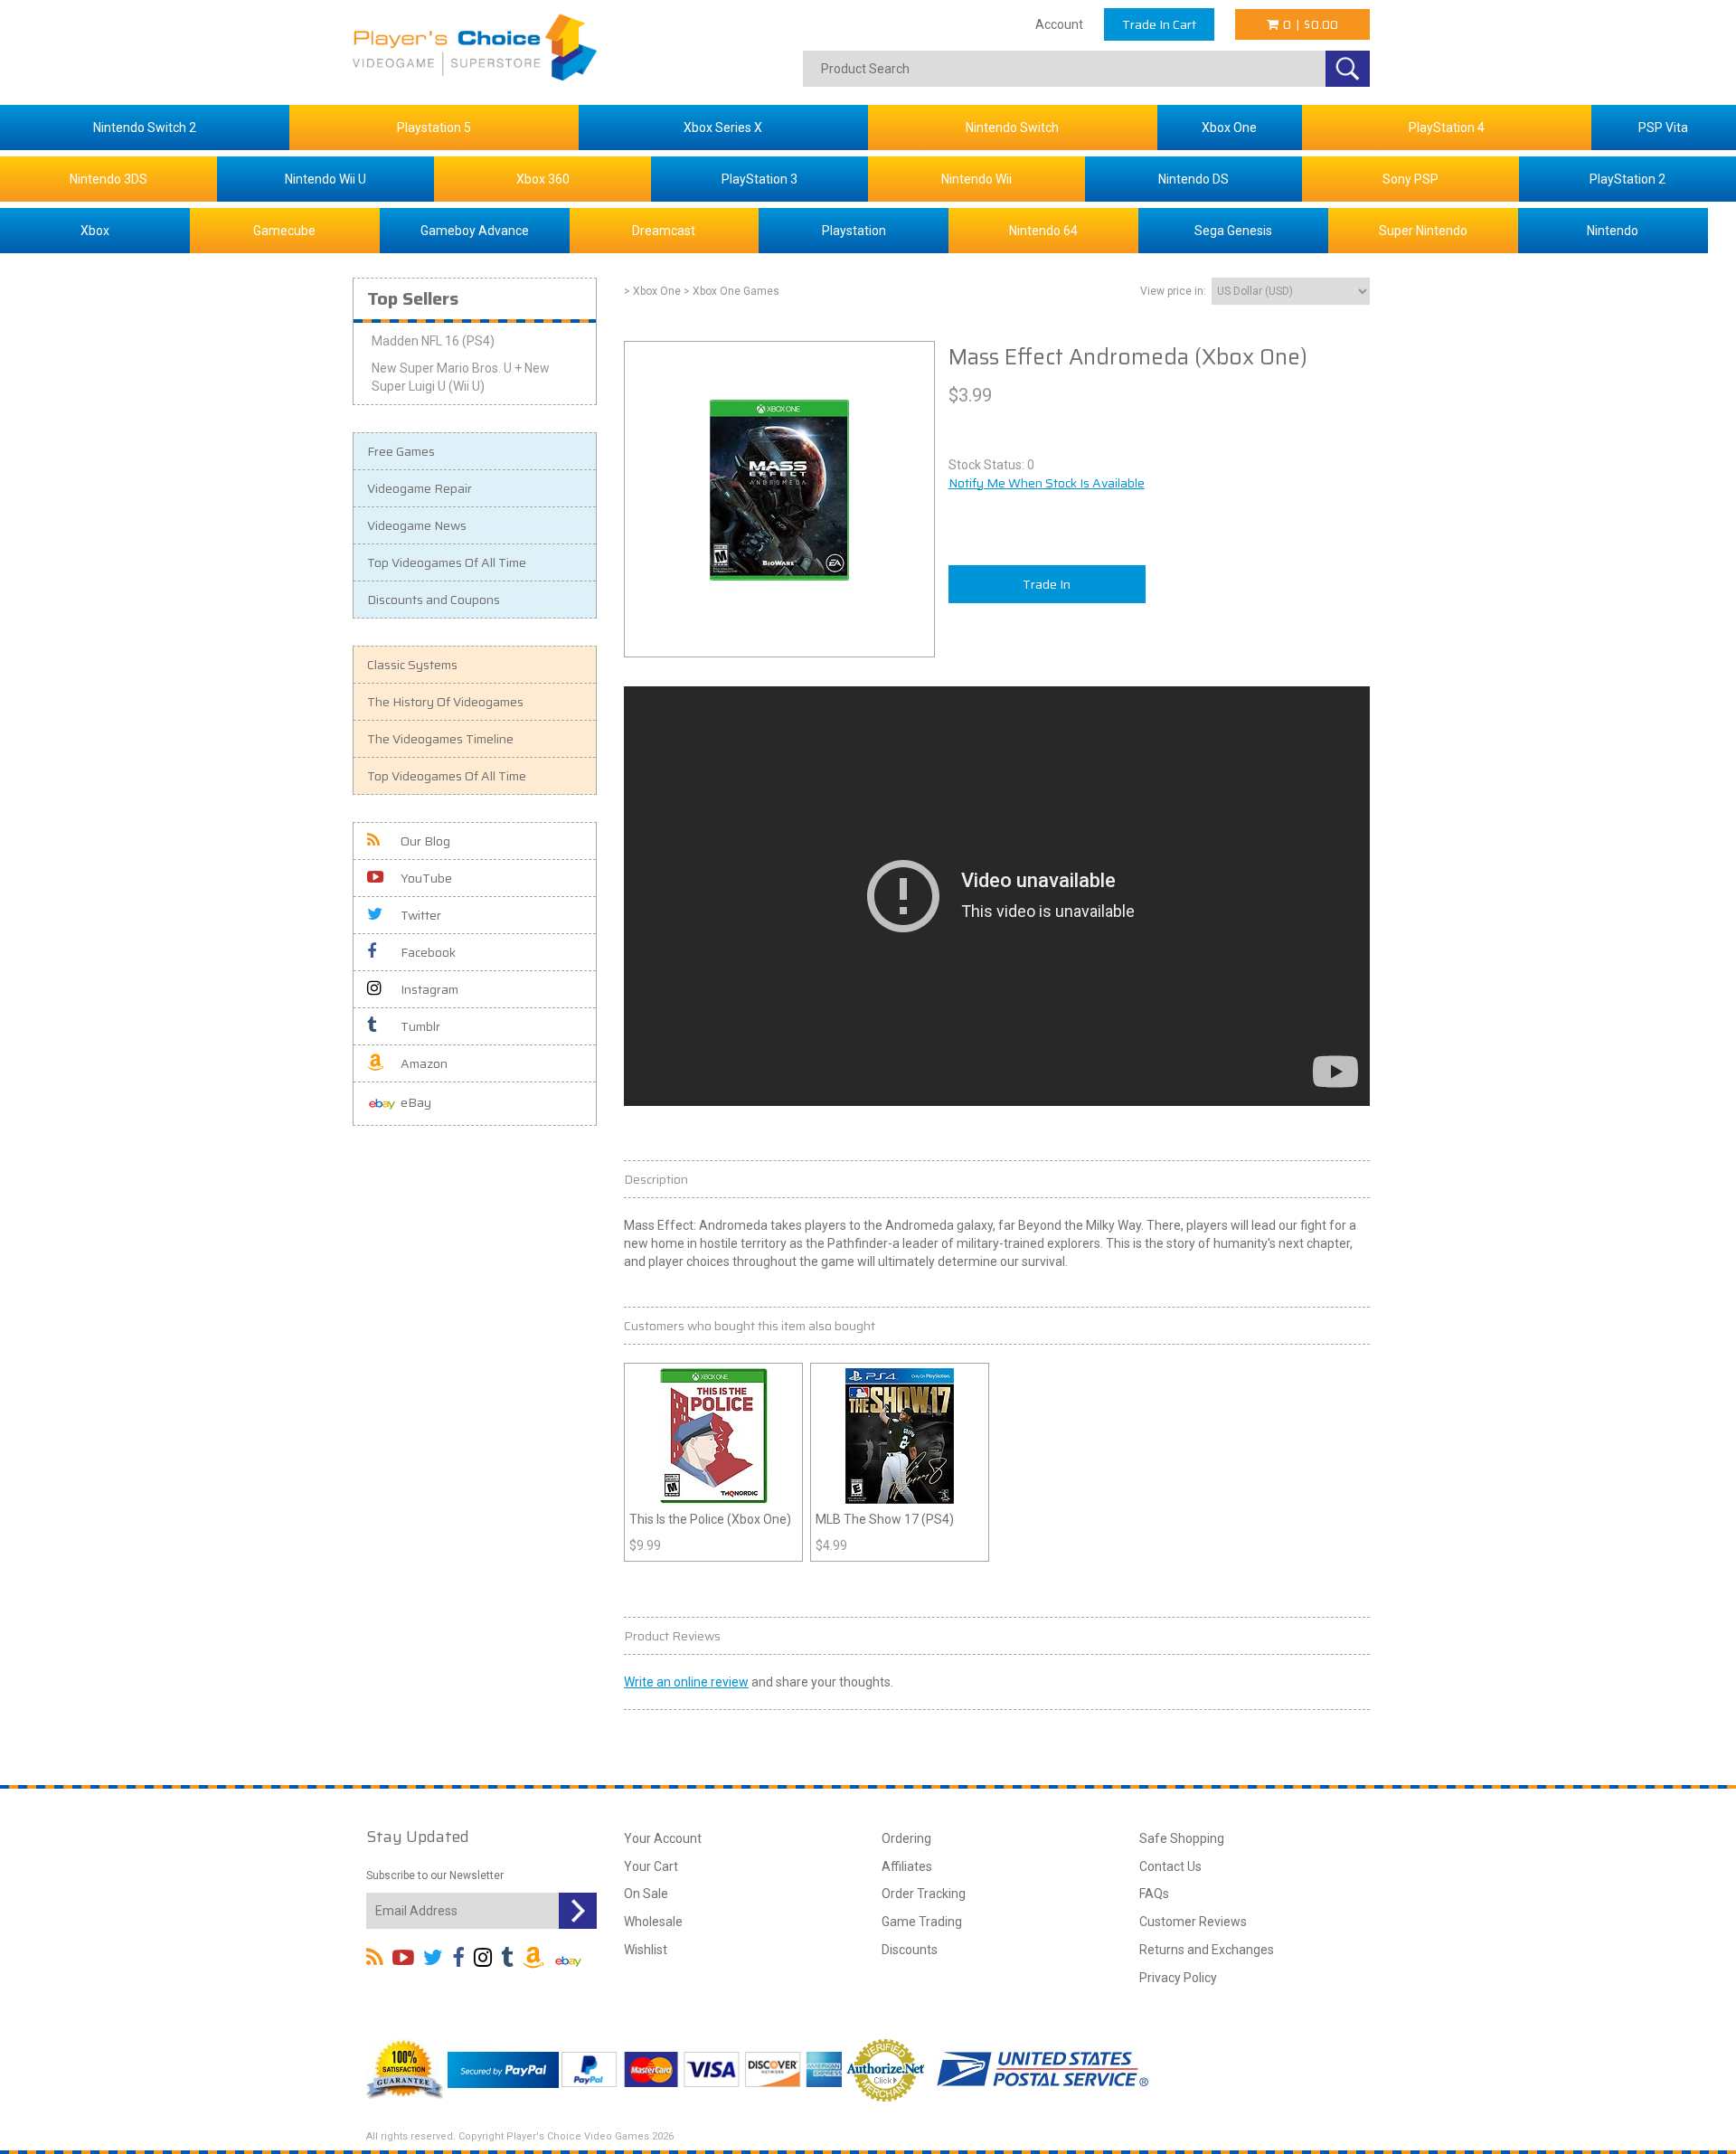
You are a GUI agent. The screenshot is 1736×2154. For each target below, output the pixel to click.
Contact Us (1170, 1866)
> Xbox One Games (731, 291)
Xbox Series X (723, 128)
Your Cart (651, 1866)
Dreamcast (664, 231)
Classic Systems (412, 665)
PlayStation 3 (759, 179)
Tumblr (420, 1026)
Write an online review (686, 1682)
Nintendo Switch (1012, 128)
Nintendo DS (1193, 179)
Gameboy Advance (475, 231)
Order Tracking (924, 1894)
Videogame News (417, 525)
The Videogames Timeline (440, 739)
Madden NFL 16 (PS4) (433, 341)
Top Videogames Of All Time (447, 562)
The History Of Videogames (445, 702)
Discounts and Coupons (434, 600)
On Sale (646, 1894)
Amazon (424, 1063)
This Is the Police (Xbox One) (710, 1519)
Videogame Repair (420, 488)
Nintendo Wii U (325, 179)
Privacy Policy (1178, 1978)
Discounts (910, 1950)
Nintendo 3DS (108, 179)
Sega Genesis (1233, 231)
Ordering (906, 1838)
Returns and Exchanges (1207, 1950)
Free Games (401, 451)
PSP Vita (1663, 128)
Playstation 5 (434, 128)
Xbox (95, 231)
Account (1059, 24)
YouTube (426, 878)
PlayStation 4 (1447, 128)
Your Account (663, 1838)
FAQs (1154, 1894)
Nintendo (1613, 231)
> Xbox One (652, 291)
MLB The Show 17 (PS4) (885, 1519)
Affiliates (907, 1866)
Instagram (429, 989)
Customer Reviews (1193, 1922)
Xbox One (1229, 128)
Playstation (854, 231)
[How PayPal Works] (503, 2068)
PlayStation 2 (1627, 179)
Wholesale (653, 1922)
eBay (416, 1102)
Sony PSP (1410, 179)
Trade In (1047, 584)
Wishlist (646, 1950)
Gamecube (284, 231)
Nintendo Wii (976, 179)
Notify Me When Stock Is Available (1047, 483)
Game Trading (922, 1922)
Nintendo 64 (1043, 231)
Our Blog (425, 841)
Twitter (421, 915)
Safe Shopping (1182, 1838)
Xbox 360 (543, 179)
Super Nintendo (1423, 231)
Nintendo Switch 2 (145, 128)
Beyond (1040, 1225)
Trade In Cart (1159, 24)
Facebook (428, 952)
